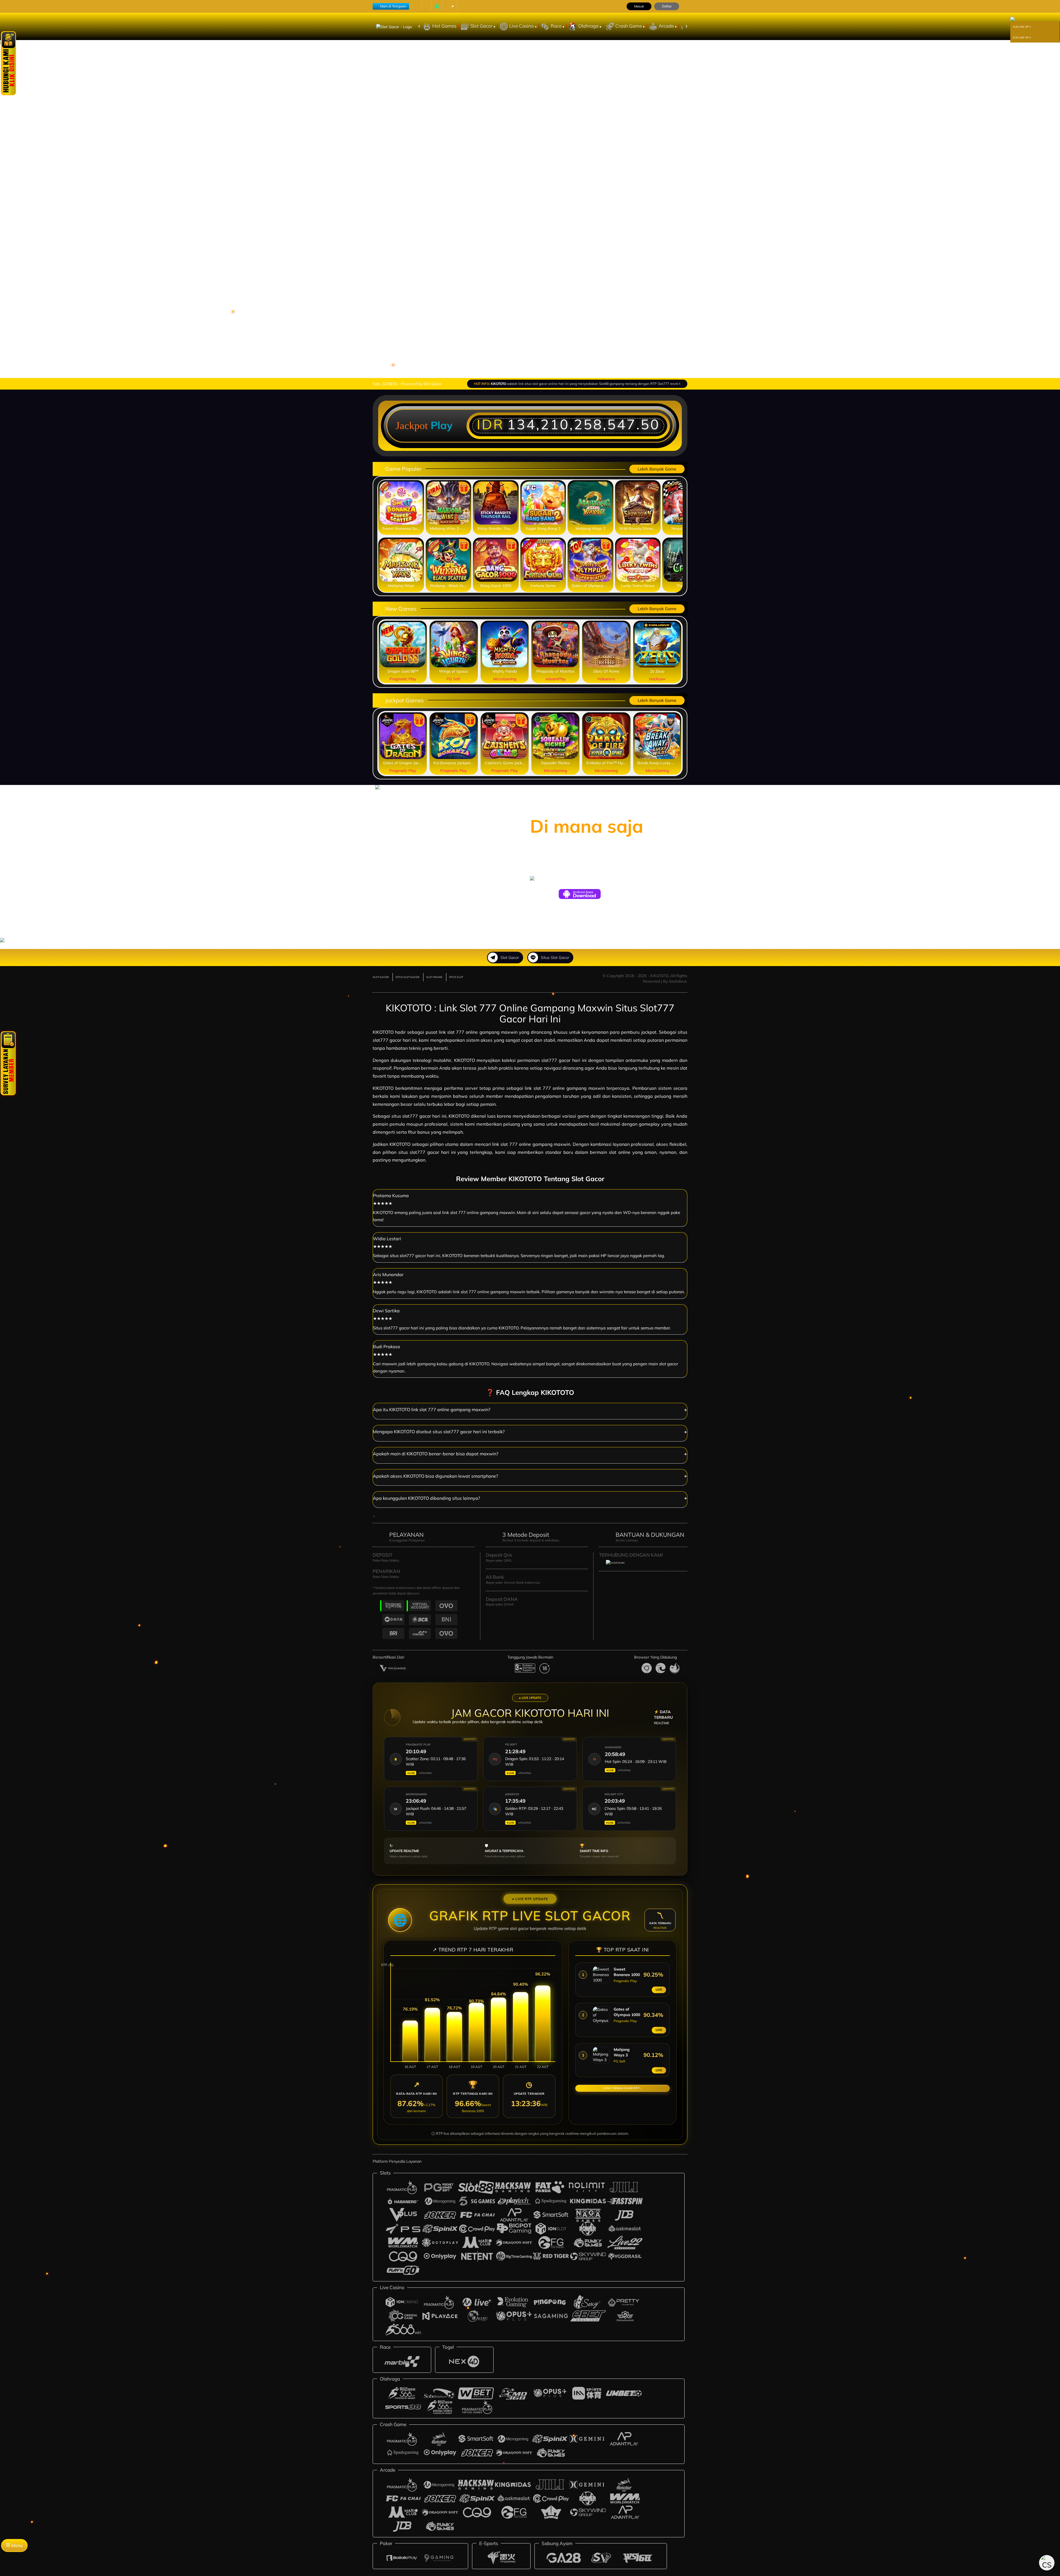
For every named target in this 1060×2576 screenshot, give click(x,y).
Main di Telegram (393, 6)
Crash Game (629, 26)
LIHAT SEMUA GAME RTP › (622, 2088)
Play (442, 425)
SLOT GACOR (381, 977)
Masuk (639, 6)
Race (557, 26)
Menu (16, 2545)
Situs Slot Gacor (555, 958)
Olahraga (589, 26)
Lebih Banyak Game (657, 469)
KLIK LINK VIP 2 (1022, 37)
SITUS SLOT (456, 977)
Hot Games (444, 26)
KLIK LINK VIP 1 (1022, 27)
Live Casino (522, 26)
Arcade (667, 26)
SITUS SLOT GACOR (407, 977)
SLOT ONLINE (434, 977)
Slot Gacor (482, 26)
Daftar (667, 6)
